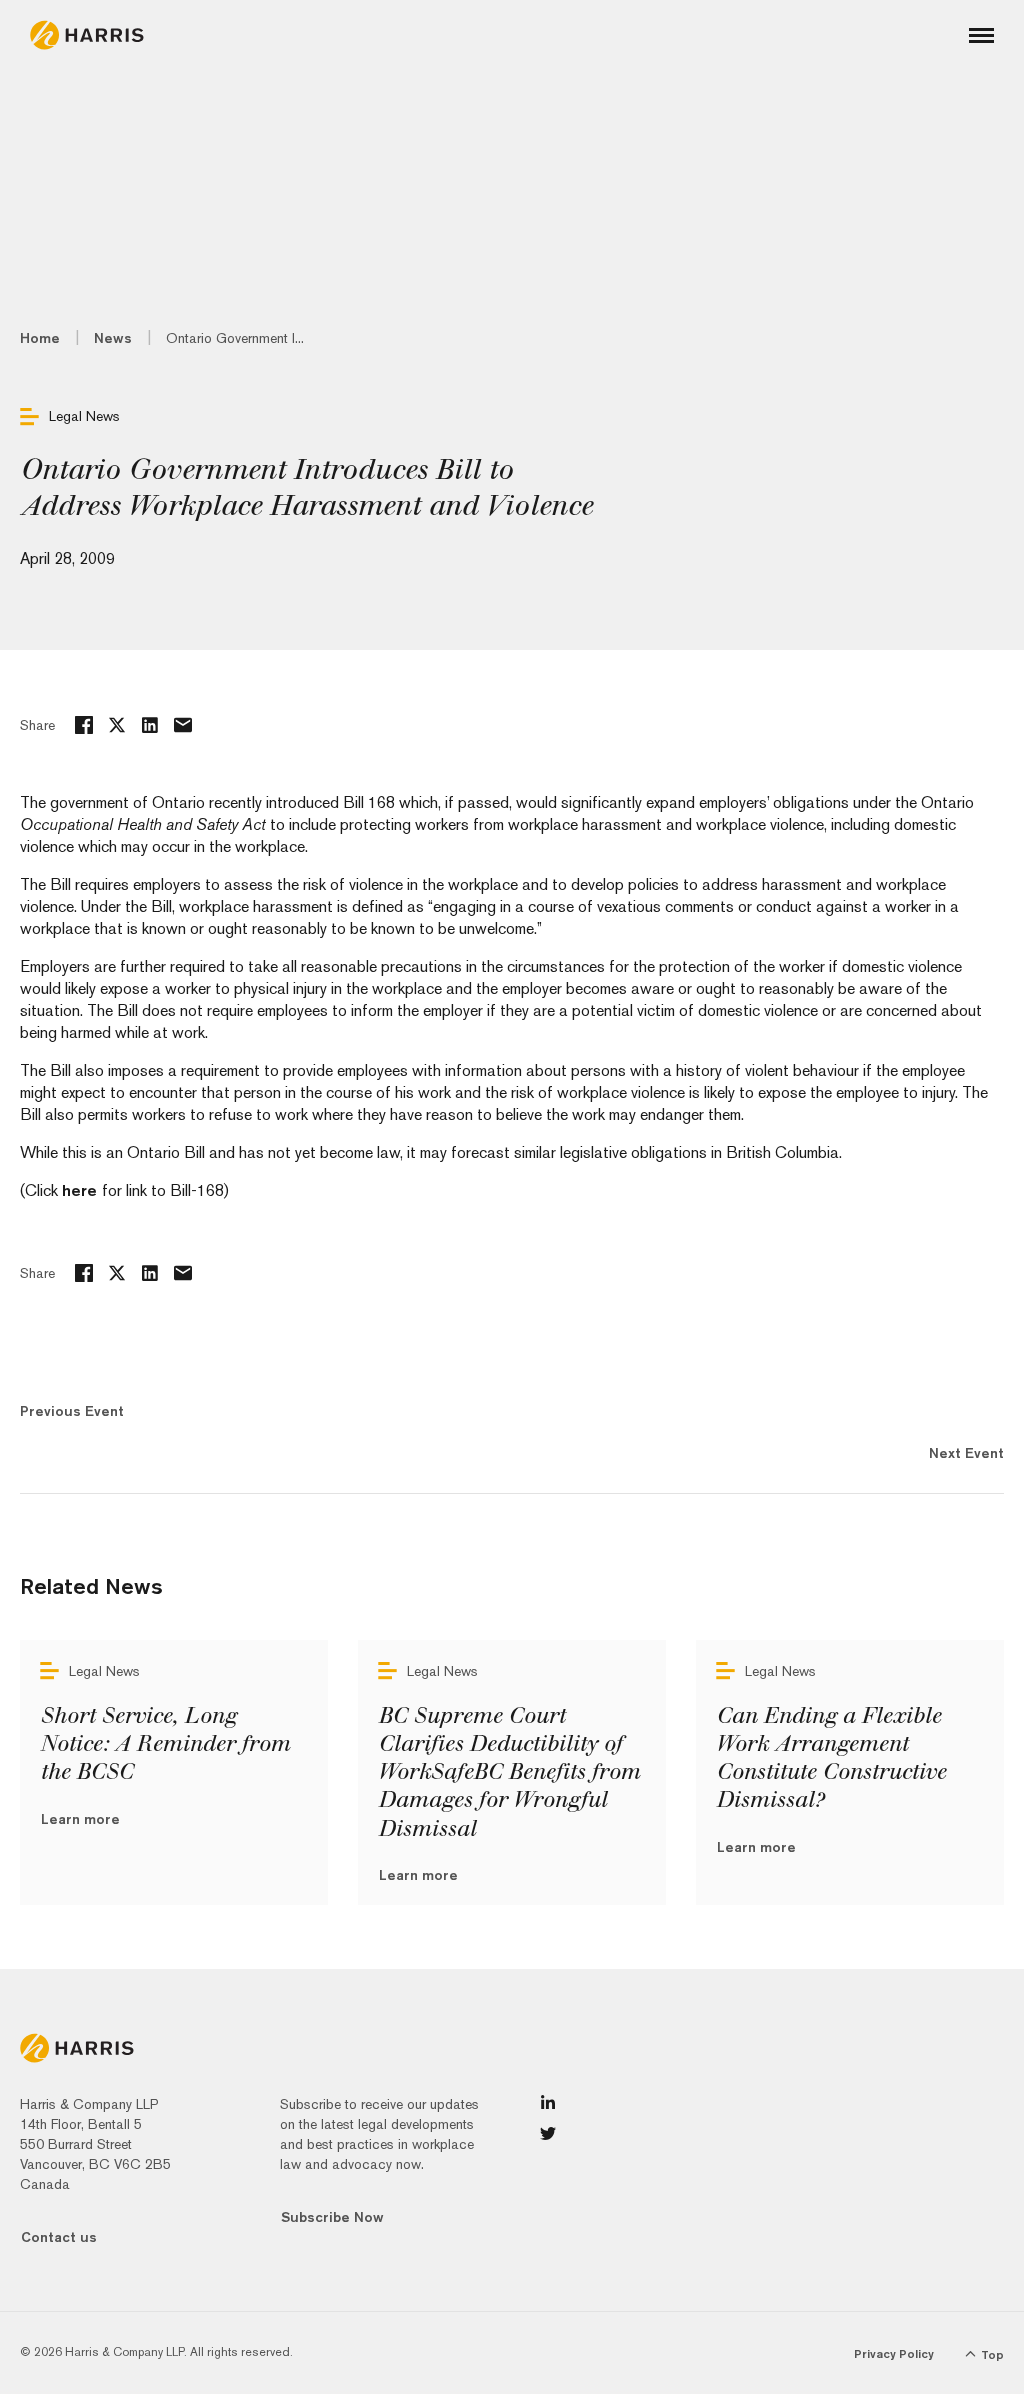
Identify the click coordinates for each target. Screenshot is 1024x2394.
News (113, 338)
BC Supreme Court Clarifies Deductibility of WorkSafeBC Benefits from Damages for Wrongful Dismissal (509, 1772)
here (82, 1190)
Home (40, 338)
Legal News (84, 416)
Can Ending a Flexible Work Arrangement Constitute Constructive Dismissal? (831, 1758)
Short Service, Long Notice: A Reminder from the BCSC (165, 1744)
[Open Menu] (981, 35)
